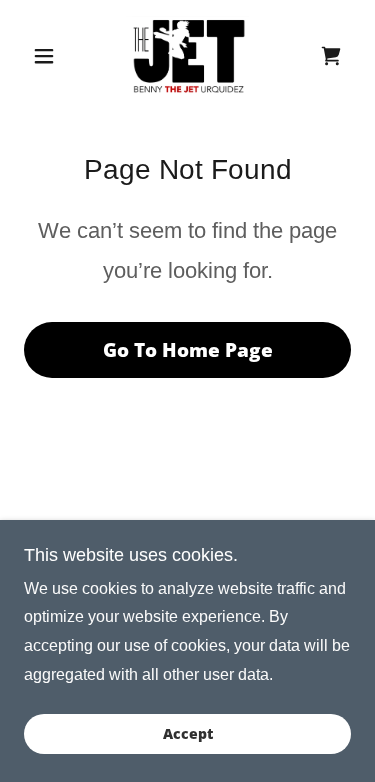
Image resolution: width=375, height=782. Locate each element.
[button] (48, 56)
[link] (188, 56)
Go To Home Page (188, 350)
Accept (188, 734)
